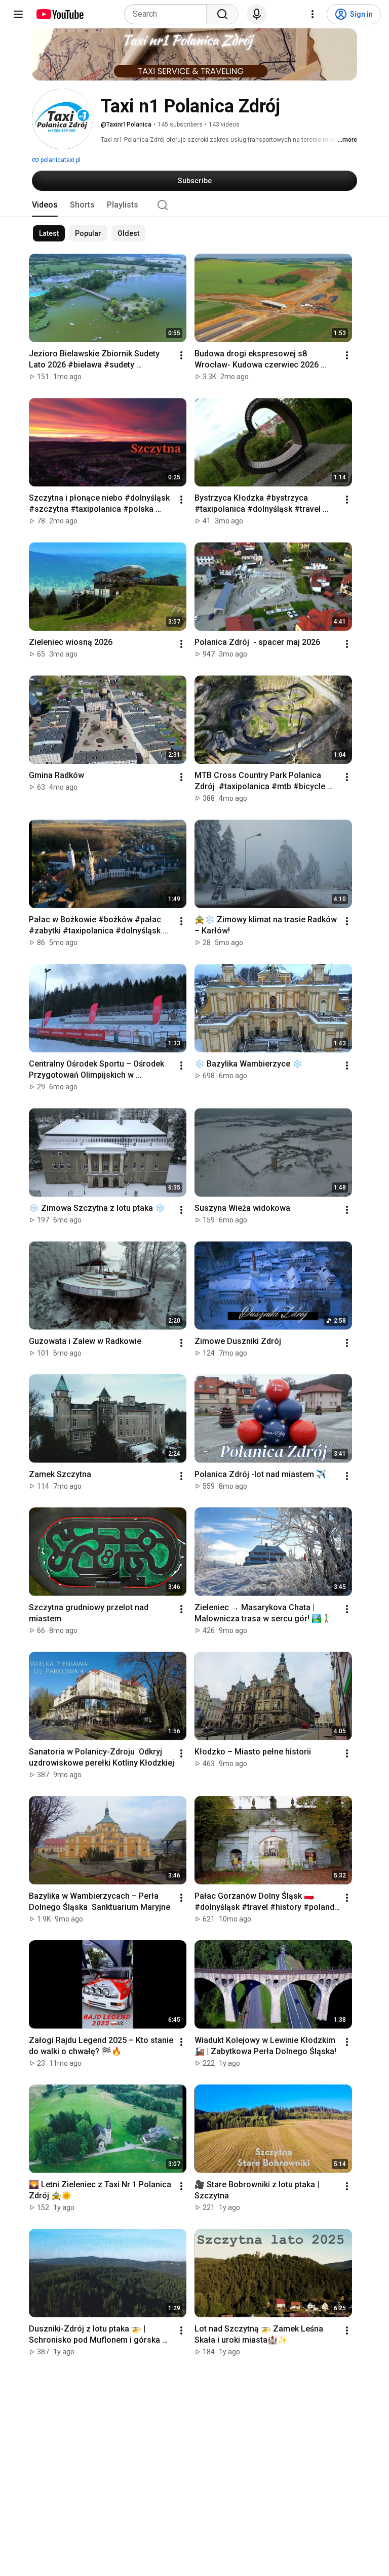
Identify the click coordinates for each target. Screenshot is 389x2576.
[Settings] (313, 14)
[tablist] (194, 205)
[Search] (222, 14)
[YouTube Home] (60, 14)
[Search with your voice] (257, 14)
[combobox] (168, 14)
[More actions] (181, 355)
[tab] (45, 205)
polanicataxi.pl (60, 160)
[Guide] (18, 14)
